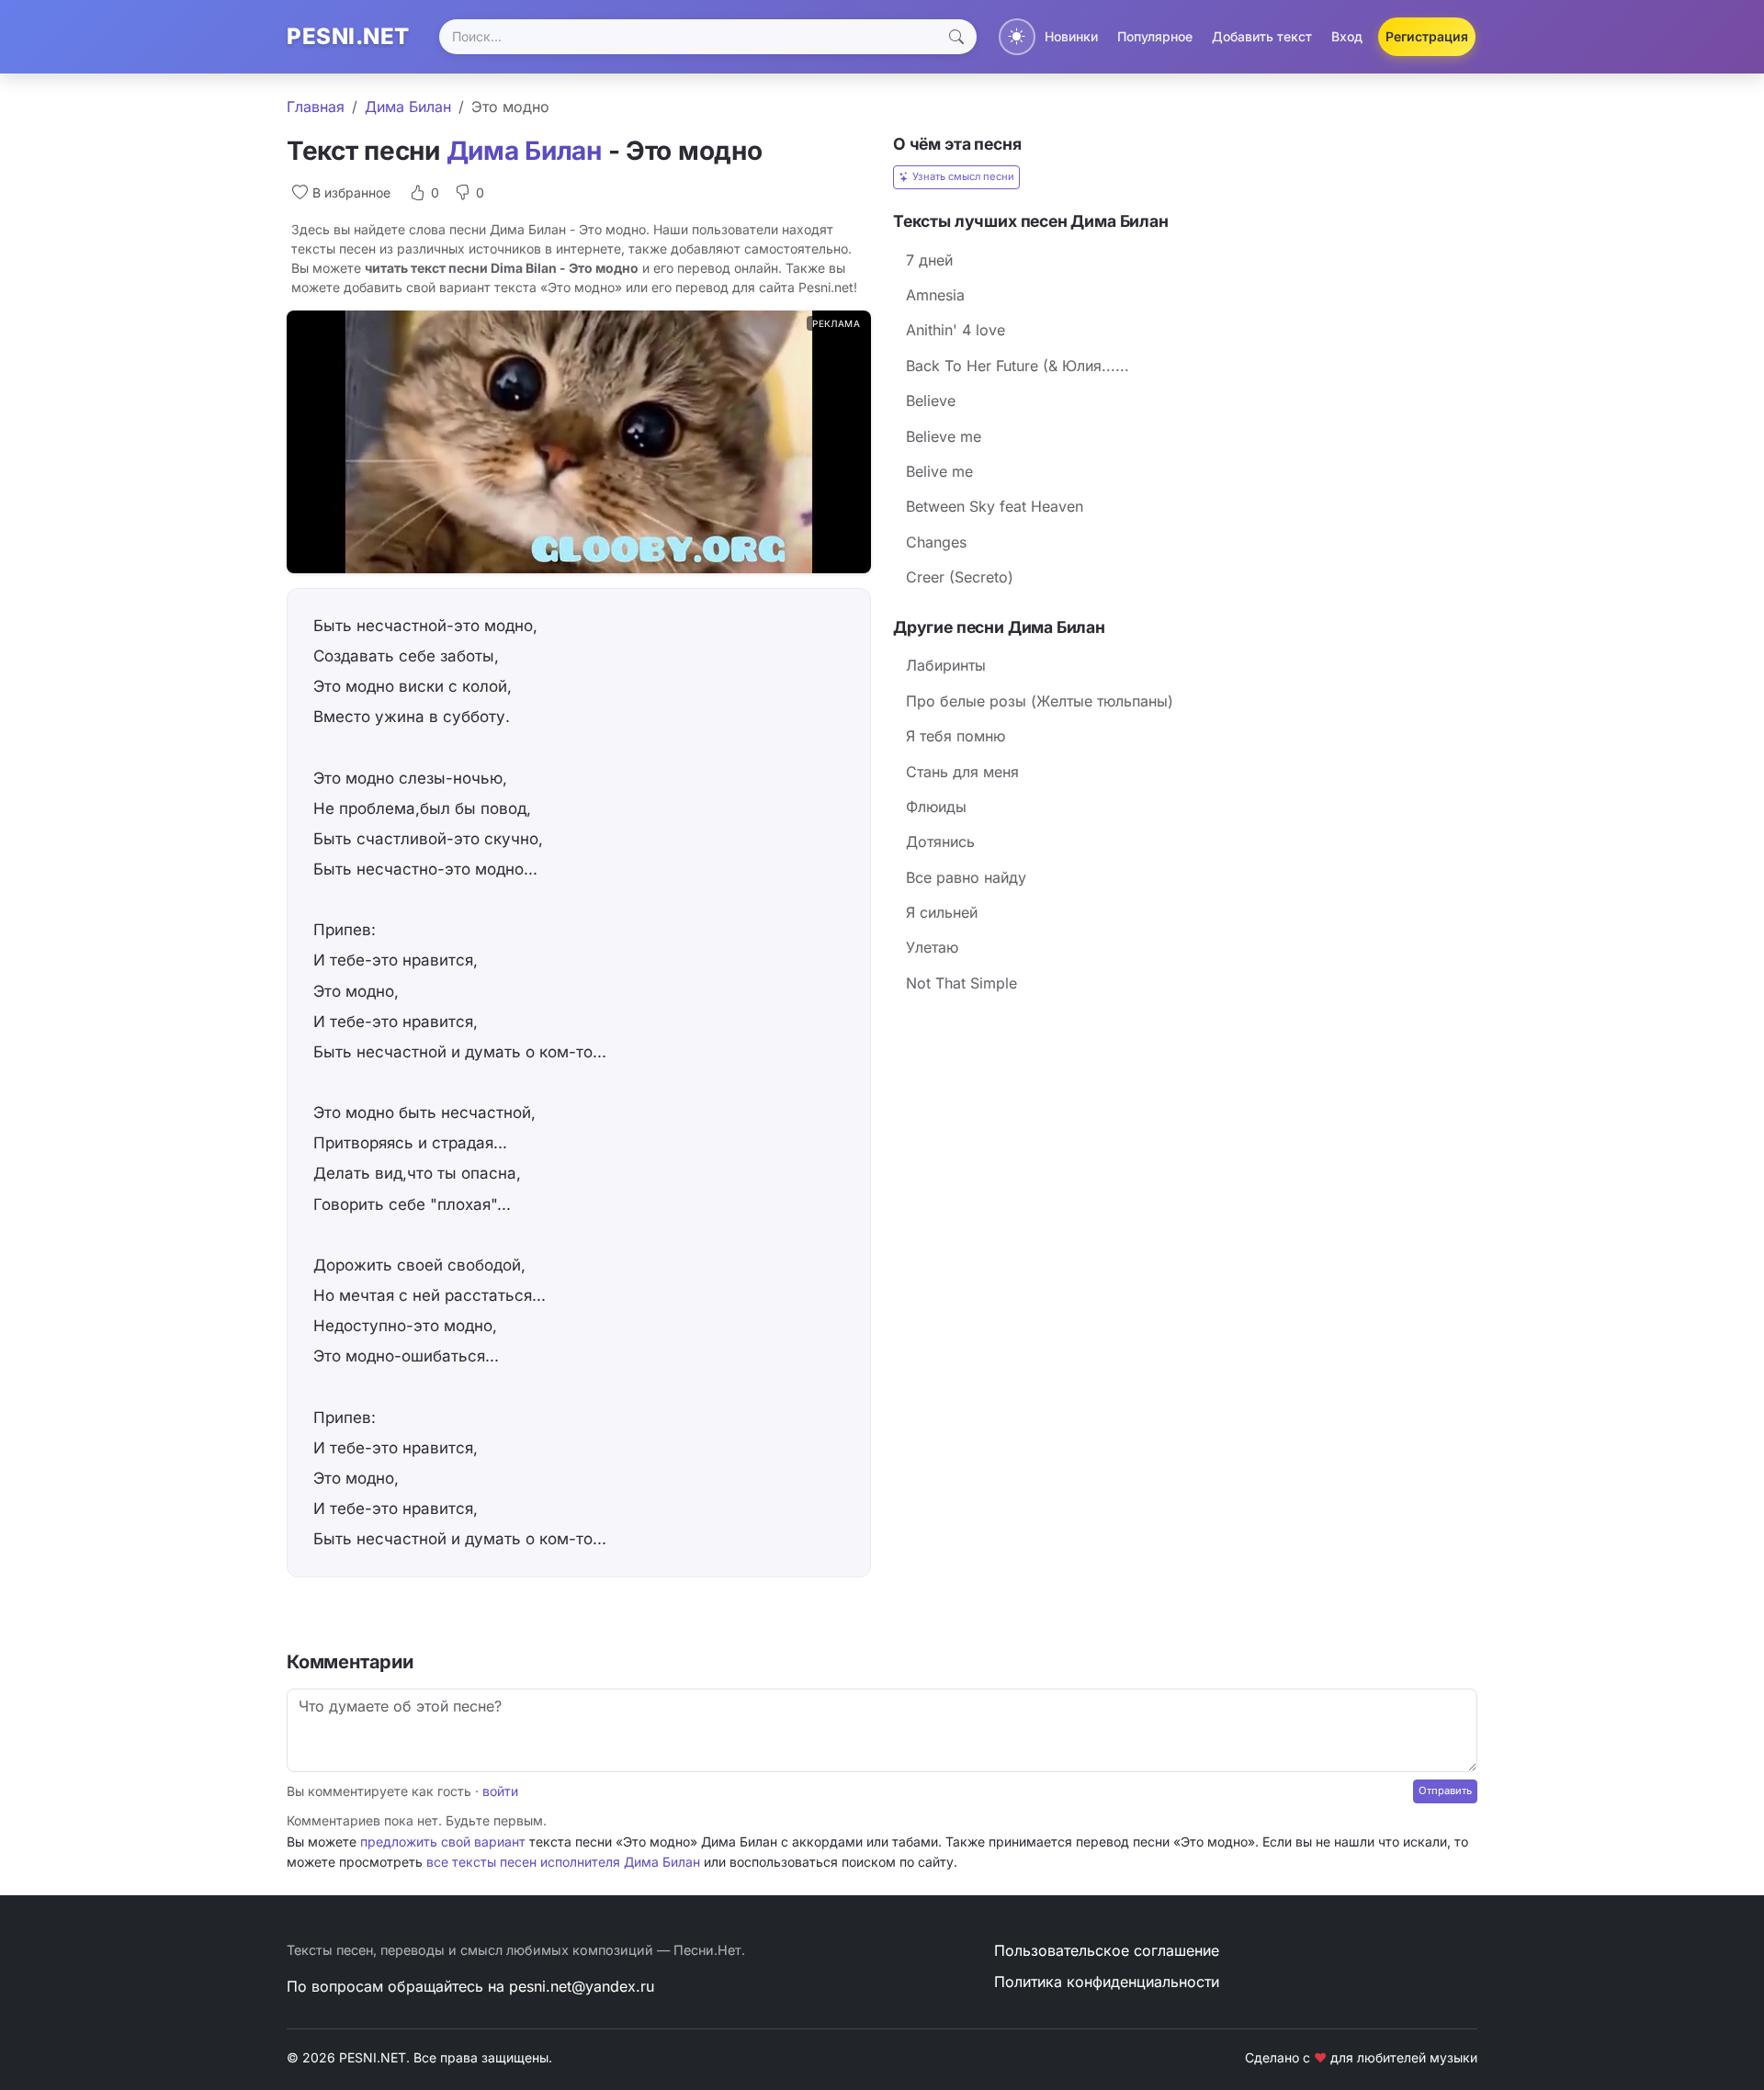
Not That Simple (961, 983)
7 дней (929, 260)
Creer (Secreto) (960, 577)
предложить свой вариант (443, 1841)
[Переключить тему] (1017, 37)
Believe (931, 401)
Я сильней (942, 912)
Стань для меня (962, 772)
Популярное (1155, 36)
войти (500, 1791)
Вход (1347, 36)
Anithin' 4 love (955, 330)
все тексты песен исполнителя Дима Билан (563, 1862)
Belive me (939, 471)
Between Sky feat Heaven (995, 506)
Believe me (944, 436)
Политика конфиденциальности (1107, 1982)
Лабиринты (946, 665)
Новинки (1071, 36)
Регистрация (1427, 36)
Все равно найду (966, 877)
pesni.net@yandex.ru (582, 1986)
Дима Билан (408, 107)
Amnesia (935, 295)
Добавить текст (1262, 36)
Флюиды (936, 807)
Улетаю (932, 947)
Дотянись (940, 842)
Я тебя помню (955, 736)
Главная (316, 107)
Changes (936, 542)
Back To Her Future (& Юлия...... (1018, 366)
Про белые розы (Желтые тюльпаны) (1040, 701)
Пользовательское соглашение (1107, 1950)
